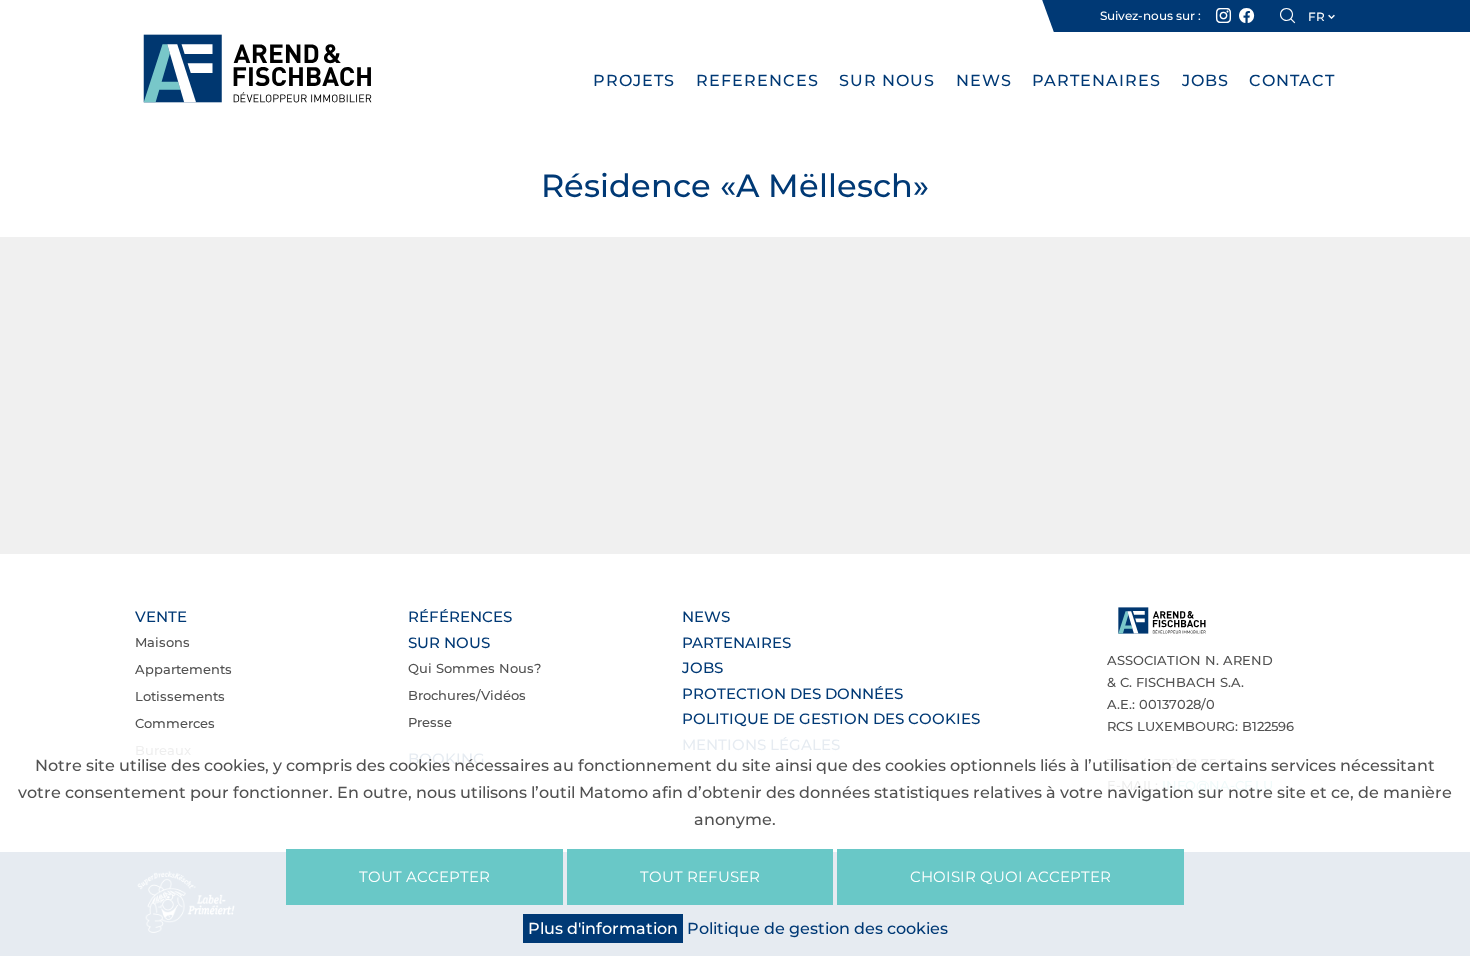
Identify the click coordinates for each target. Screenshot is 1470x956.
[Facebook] (1246, 16)
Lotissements (180, 696)
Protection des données (792, 693)
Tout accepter (424, 876)
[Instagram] (1223, 16)
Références (460, 616)
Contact (1292, 80)
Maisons (162, 642)
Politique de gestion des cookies (831, 718)
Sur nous (887, 80)
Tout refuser (700, 876)
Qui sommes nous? (474, 668)
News (984, 80)
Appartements (183, 669)
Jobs (1205, 80)
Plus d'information (603, 928)
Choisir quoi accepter (1010, 876)
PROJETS (634, 80)
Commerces (175, 723)
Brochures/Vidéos (467, 695)
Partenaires (1096, 80)
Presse (430, 722)
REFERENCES (757, 80)
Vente (161, 616)
